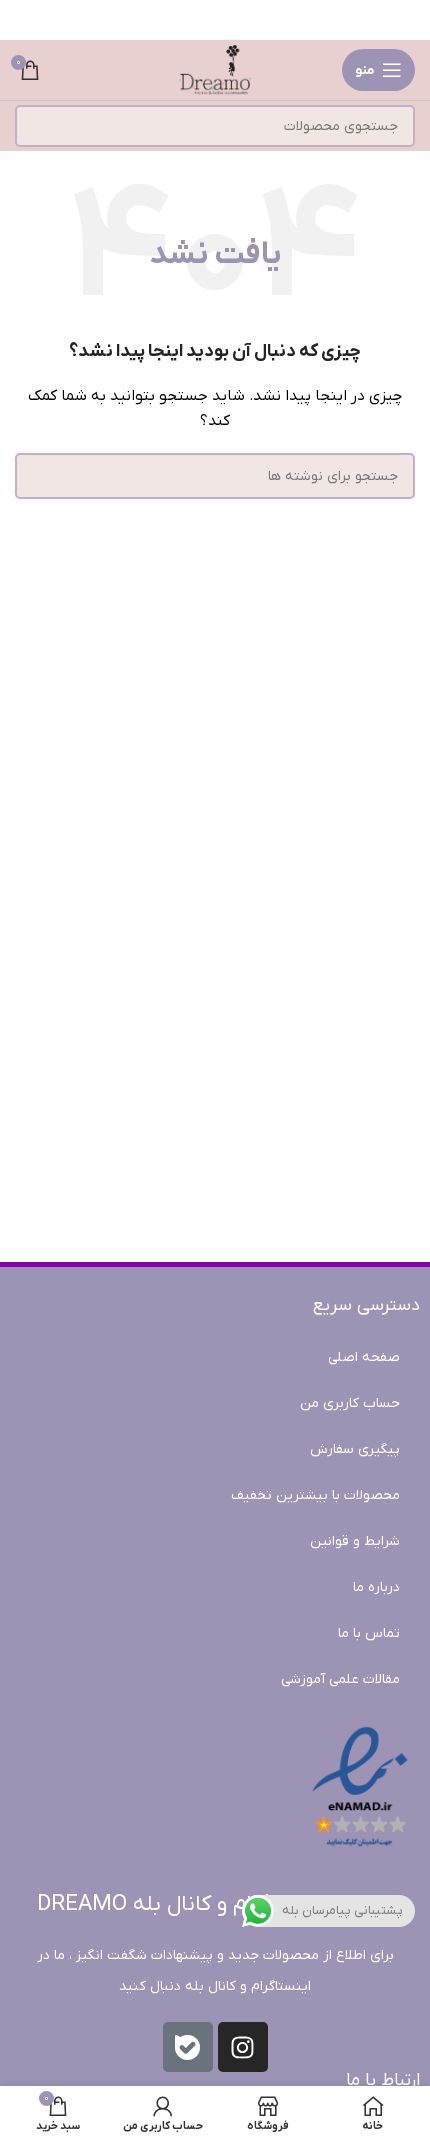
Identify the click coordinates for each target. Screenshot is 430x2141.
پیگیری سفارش (355, 1449)
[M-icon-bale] (188, 2047)
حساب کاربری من (350, 1403)
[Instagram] (243, 2047)
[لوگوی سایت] (215, 69)
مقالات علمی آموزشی (340, 1679)
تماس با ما (369, 1633)
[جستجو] (36, 126)
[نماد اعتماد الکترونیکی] (360, 1787)
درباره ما (376, 1587)
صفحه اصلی (364, 1357)
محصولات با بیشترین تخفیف (315, 1495)
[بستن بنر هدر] (25, 20)
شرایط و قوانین (355, 1541)
